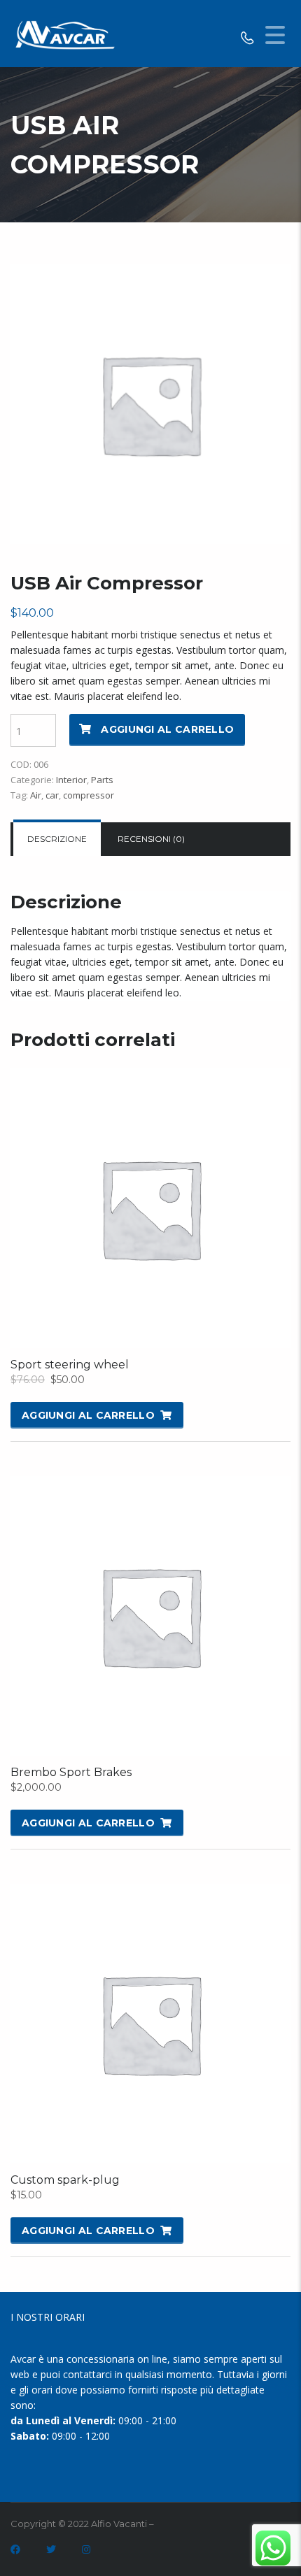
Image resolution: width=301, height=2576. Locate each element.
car (52, 795)
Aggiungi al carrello (167, 729)
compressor (89, 795)
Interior (71, 780)
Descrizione (57, 839)
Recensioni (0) (151, 839)
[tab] (57, 839)
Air (36, 795)
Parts (102, 780)
